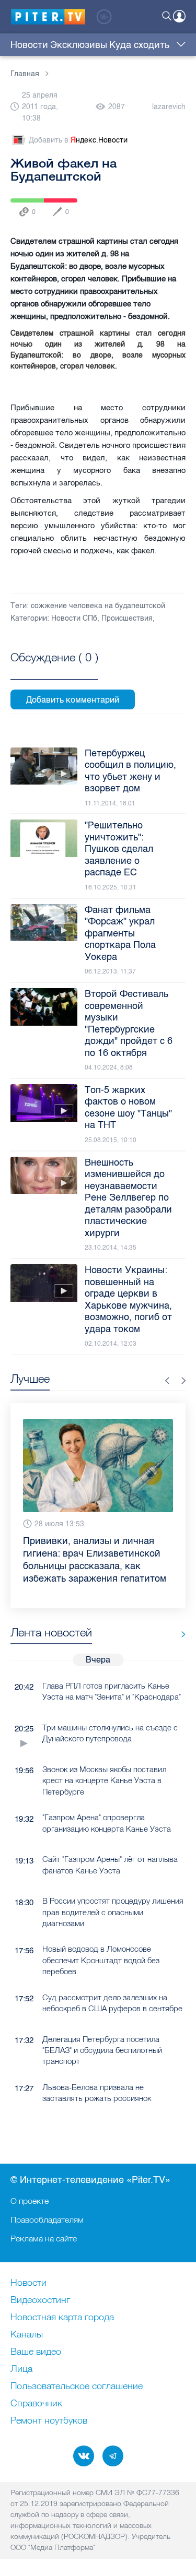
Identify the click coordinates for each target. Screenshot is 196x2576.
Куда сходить (139, 45)
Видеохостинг (40, 2300)
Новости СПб (74, 618)
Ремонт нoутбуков (49, 2421)
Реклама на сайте (44, 2238)
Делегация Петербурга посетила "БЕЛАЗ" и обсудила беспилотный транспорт (102, 2050)
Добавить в (78, 140)
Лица (21, 2369)
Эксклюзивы (79, 45)
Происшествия (127, 618)
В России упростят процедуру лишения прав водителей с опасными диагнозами (113, 1912)
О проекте (30, 2201)
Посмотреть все (54, 669)
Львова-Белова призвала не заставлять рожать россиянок (97, 2093)
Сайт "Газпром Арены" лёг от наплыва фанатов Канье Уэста (110, 1865)
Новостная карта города (62, 2318)
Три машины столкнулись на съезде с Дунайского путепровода (110, 1733)
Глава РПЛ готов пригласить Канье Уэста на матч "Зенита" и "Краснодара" (112, 1691)
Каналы (27, 2335)
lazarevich (169, 107)
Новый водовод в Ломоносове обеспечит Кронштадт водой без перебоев (101, 1960)
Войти (179, 16)
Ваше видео (36, 2352)
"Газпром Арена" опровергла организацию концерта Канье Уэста (107, 1823)
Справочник (36, 2404)
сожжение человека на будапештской (98, 606)
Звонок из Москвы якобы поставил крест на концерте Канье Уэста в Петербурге (104, 1780)
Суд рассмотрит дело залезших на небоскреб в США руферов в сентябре (112, 2003)
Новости (29, 45)
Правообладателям (47, 2219)
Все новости (180, 1635)
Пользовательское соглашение (77, 2387)
